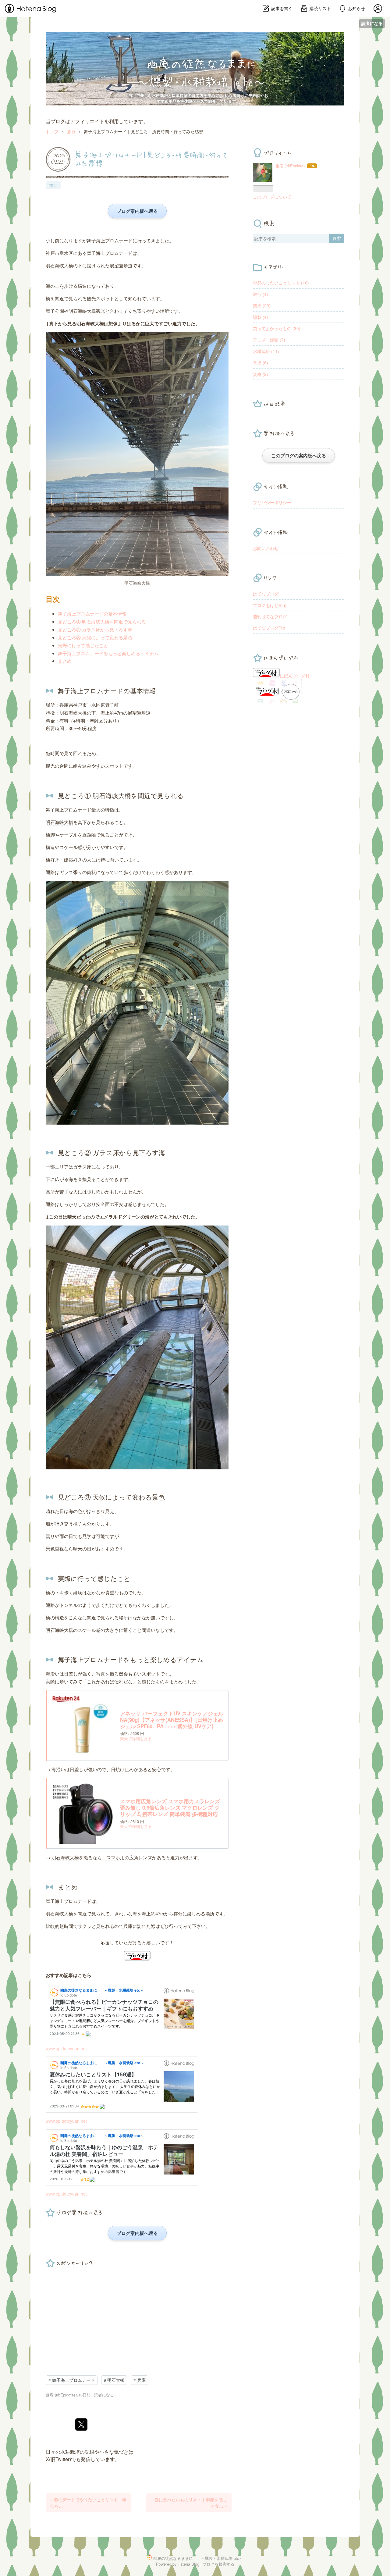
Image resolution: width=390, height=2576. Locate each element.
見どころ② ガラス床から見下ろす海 (95, 629)
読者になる (372, 23)
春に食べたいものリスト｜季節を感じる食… (191, 2503)
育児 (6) (261, 362)
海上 (101, 240)
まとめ (65, 661)
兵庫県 (66, 705)
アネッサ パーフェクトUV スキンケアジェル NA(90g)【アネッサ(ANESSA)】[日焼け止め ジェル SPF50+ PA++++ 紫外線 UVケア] (172, 1720)
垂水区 (66, 253)
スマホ (113, 1857)
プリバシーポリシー (272, 502)
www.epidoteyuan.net (66, 2048)
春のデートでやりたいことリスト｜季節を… (88, 2503)
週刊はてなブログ (270, 616)
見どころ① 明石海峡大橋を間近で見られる (102, 621)
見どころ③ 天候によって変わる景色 (95, 637)
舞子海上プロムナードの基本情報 (92, 614)
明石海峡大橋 (59, 265)
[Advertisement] (137, 2314)
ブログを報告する (218, 2564)
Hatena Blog (188, 2564)
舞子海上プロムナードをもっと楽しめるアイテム (108, 653)
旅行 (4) (261, 294)
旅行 (53, 185)
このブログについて (272, 197)
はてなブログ (266, 594)
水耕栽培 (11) (266, 351)
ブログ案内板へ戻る (137, 211)
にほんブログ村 (295, 676)
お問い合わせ (266, 548)
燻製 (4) (261, 317)
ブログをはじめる (270, 605)
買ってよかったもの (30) (277, 328)
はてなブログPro (269, 628)
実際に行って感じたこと (83, 645)
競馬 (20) (262, 305)
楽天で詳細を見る (136, 1738)
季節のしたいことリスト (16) (281, 283)
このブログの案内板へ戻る (299, 455)
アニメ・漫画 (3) (269, 340)
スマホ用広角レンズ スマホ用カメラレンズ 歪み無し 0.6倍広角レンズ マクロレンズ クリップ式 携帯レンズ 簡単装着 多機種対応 (170, 1808)
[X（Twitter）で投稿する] (81, 2424)
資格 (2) (261, 374)
